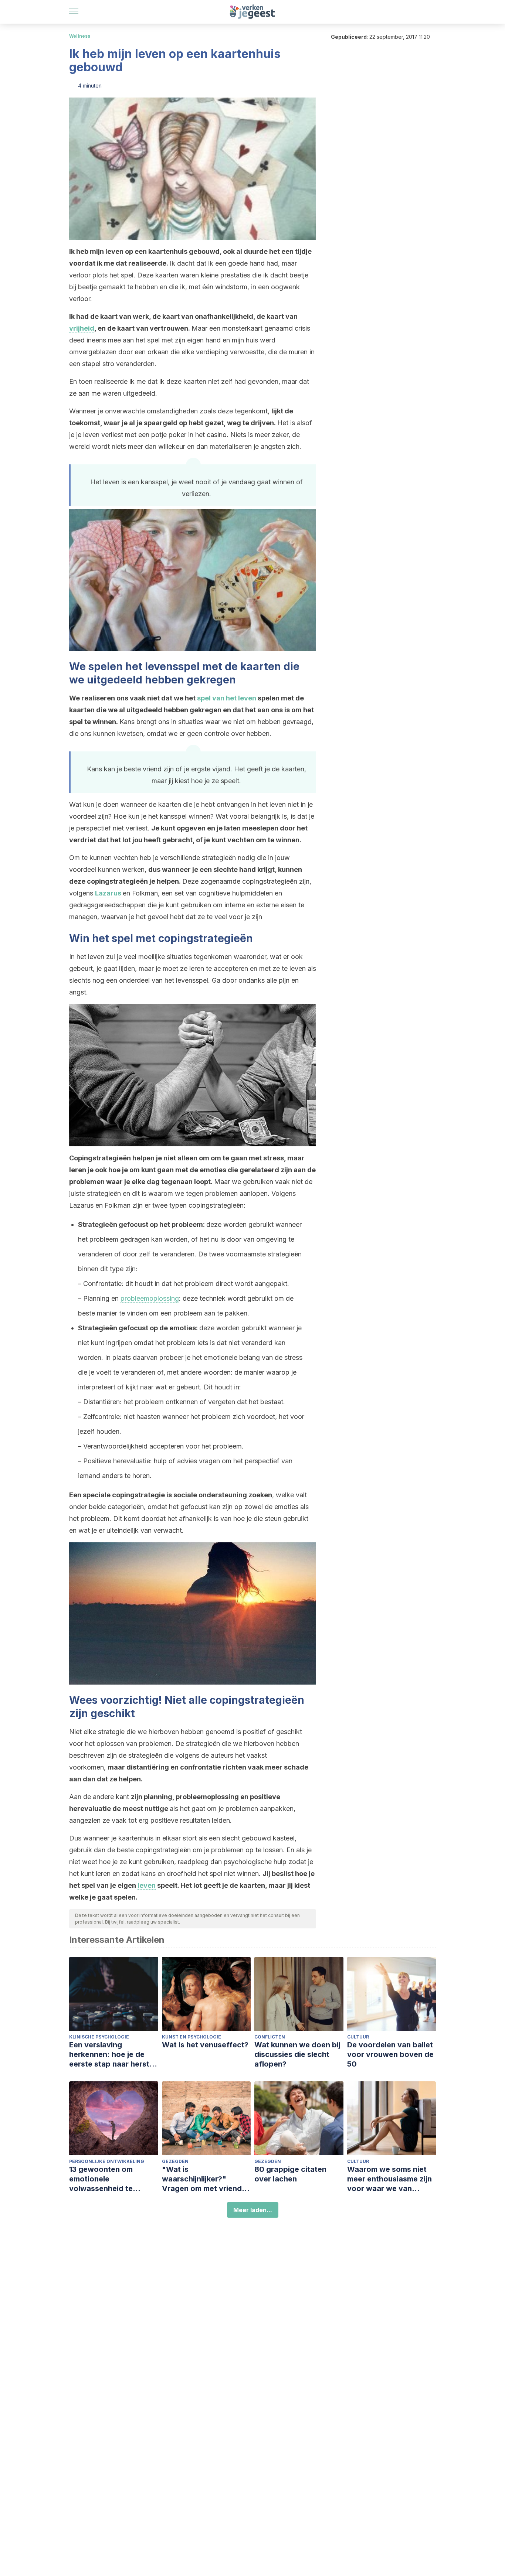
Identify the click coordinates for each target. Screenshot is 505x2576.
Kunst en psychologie (192, 2037)
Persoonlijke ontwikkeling (107, 2161)
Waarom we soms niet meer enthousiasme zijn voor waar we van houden (389, 2179)
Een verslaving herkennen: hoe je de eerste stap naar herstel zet (112, 2055)
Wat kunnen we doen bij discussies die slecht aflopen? (297, 2054)
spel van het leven (227, 698)
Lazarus (108, 893)
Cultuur (358, 2037)
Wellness (80, 36)
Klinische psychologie (99, 2037)
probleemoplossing (150, 1298)
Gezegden (175, 2161)
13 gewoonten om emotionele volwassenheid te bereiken (101, 2179)
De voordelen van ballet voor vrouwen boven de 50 (390, 2054)
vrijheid (82, 328)
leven (147, 1885)
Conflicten (270, 2037)
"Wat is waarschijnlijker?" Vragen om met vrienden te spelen (206, 2179)
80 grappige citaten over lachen (290, 2174)
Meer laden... (253, 2210)
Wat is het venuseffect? (205, 2045)
